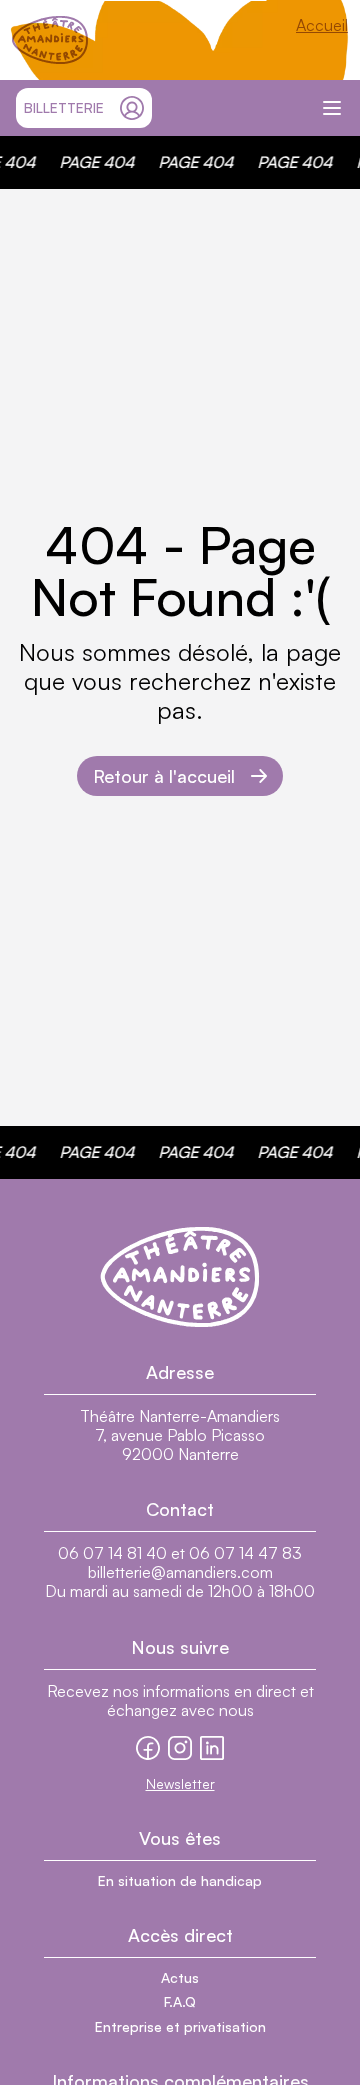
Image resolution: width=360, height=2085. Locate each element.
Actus (180, 1977)
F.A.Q (180, 2001)
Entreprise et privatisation (180, 2026)
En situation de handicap (180, 1880)
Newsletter (180, 1783)
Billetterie (64, 107)
